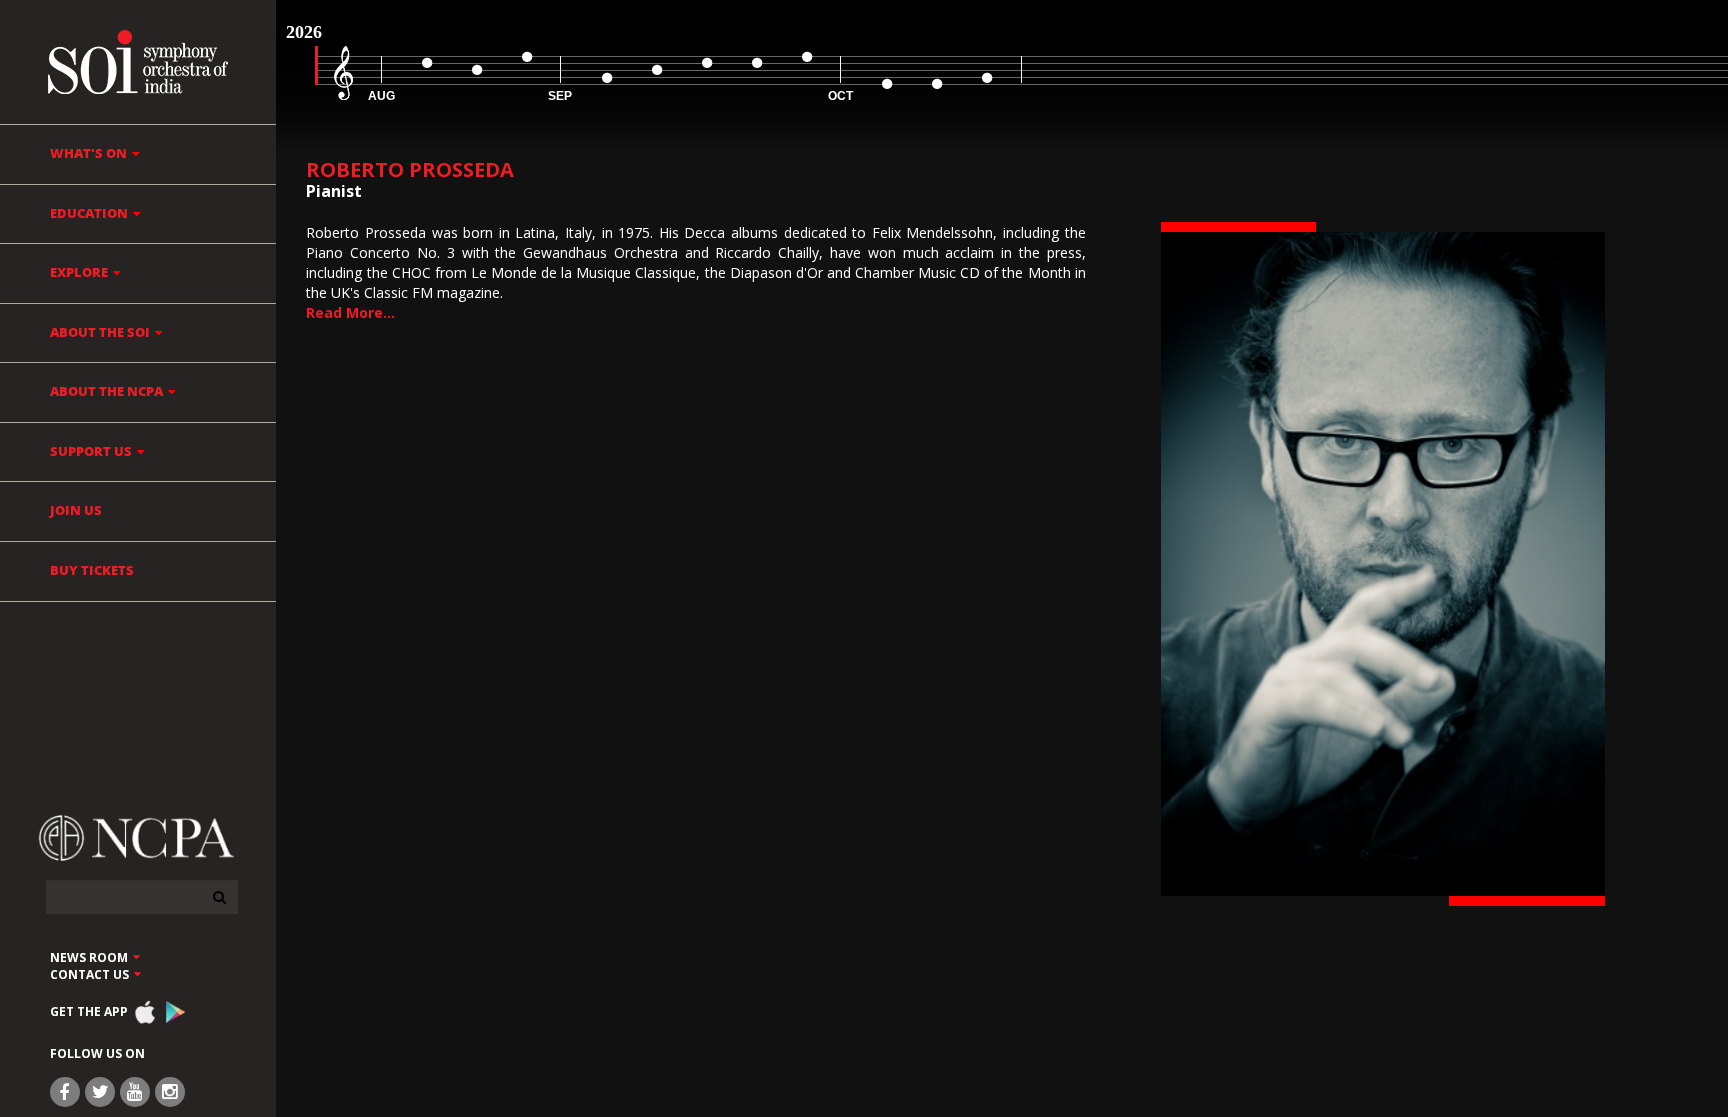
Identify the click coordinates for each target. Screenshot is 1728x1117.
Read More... (350, 312)
